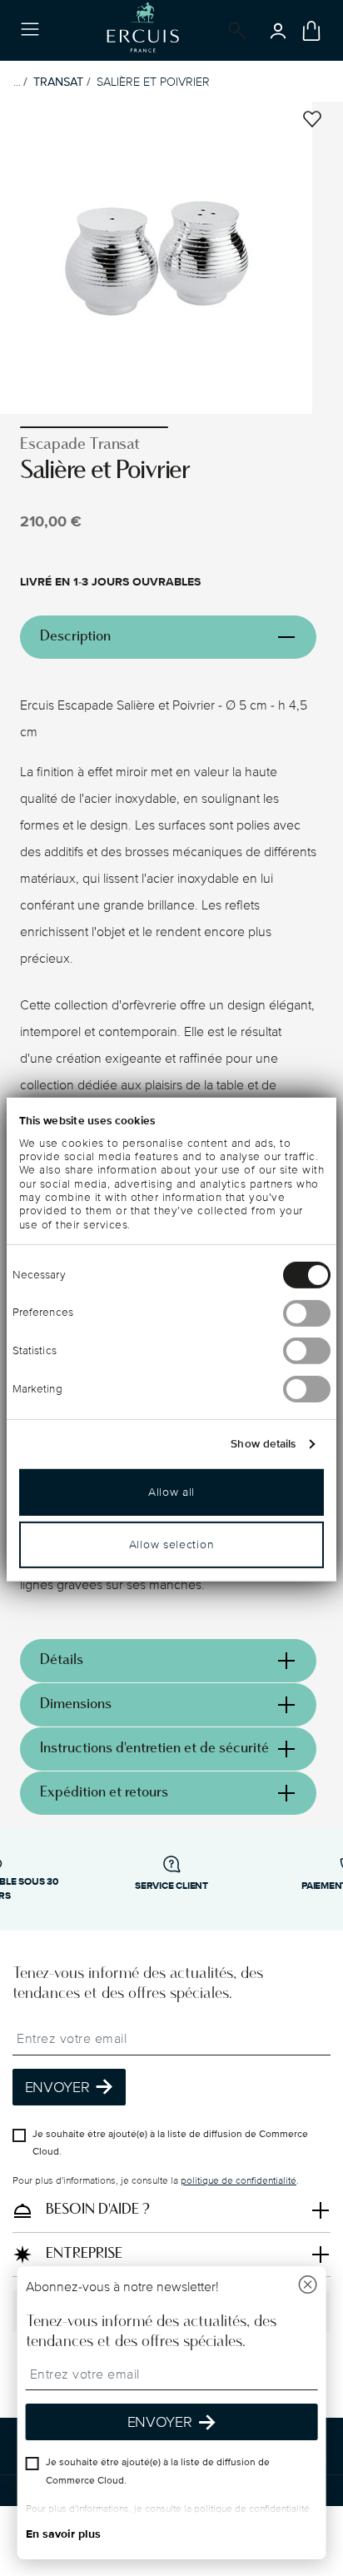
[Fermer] (307, 2287)
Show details (263, 1443)
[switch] (307, 1313)
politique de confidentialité (239, 2181)
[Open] (234, 31)
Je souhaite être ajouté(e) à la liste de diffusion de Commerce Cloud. (170, 2143)
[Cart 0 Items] (311, 31)
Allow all (171, 1491)
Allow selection (172, 1544)
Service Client (171, 1886)
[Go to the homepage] (143, 30)
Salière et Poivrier (153, 82)
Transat (58, 82)
